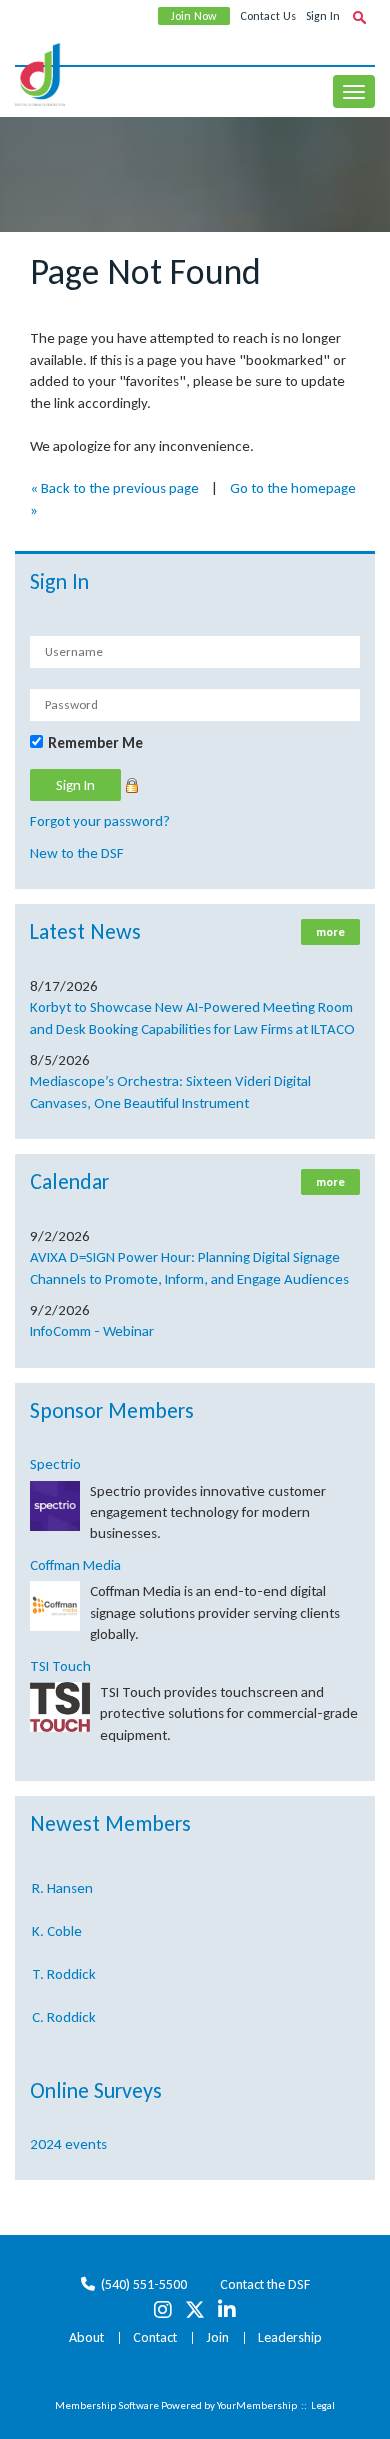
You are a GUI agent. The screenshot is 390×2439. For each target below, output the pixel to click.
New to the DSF (77, 853)
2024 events (68, 2144)
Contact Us (268, 16)
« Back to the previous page (114, 488)
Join (217, 2337)
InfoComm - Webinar (92, 1331)
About (86, 2337)
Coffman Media (75, 1565)
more (330, 932)
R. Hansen (62, 1883)
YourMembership (257, 2405)
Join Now (194, 16)
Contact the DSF (265, 2284)
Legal (323, 2405)
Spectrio (55, 1464)
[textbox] (359, 17)
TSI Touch (60, 1666)
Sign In (323, 16)
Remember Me (95, 743)
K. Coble (57, 1926)
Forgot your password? (100, 821)
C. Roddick (64, 2012)
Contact (155, 2337)
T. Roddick (64, 1969)
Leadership (290, 2337)
